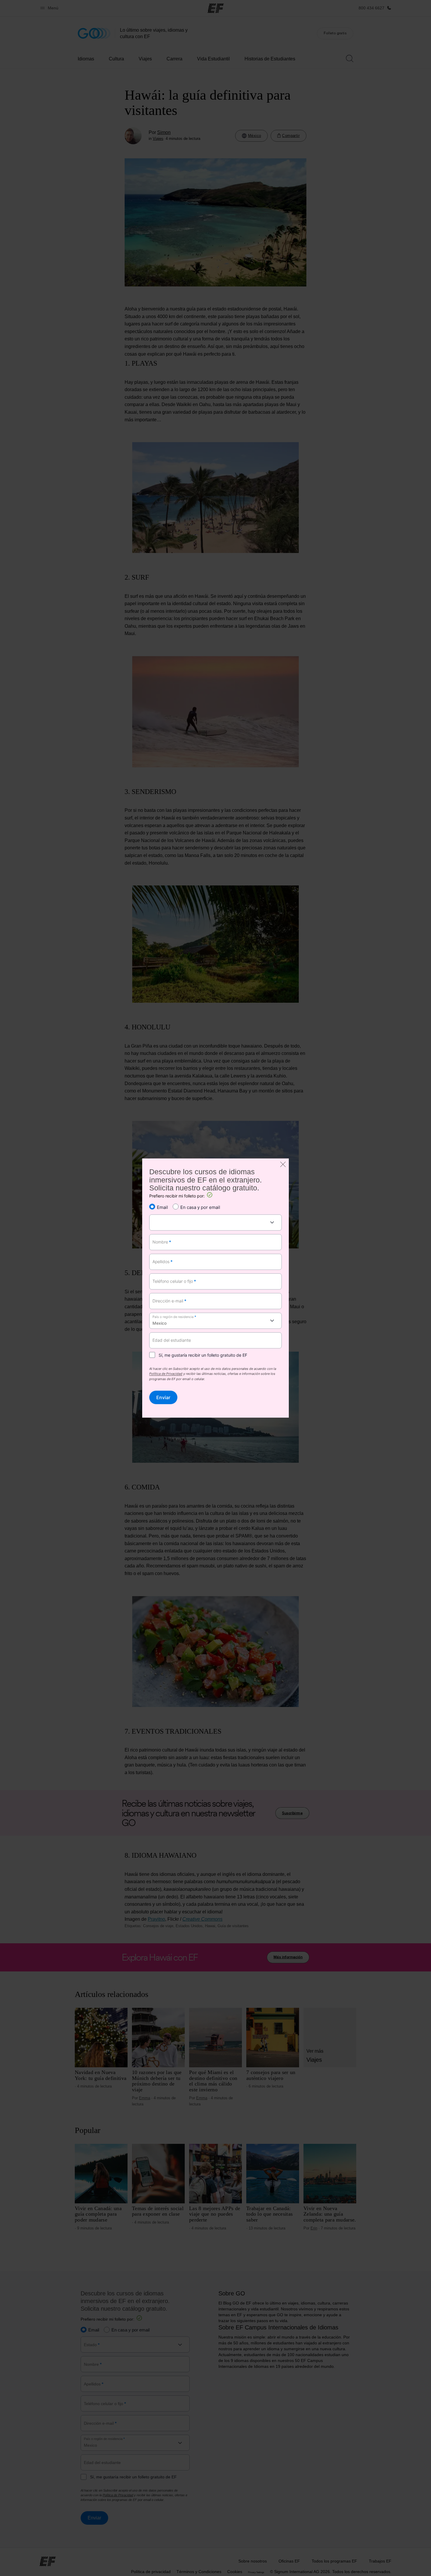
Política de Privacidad (166, 1374)
